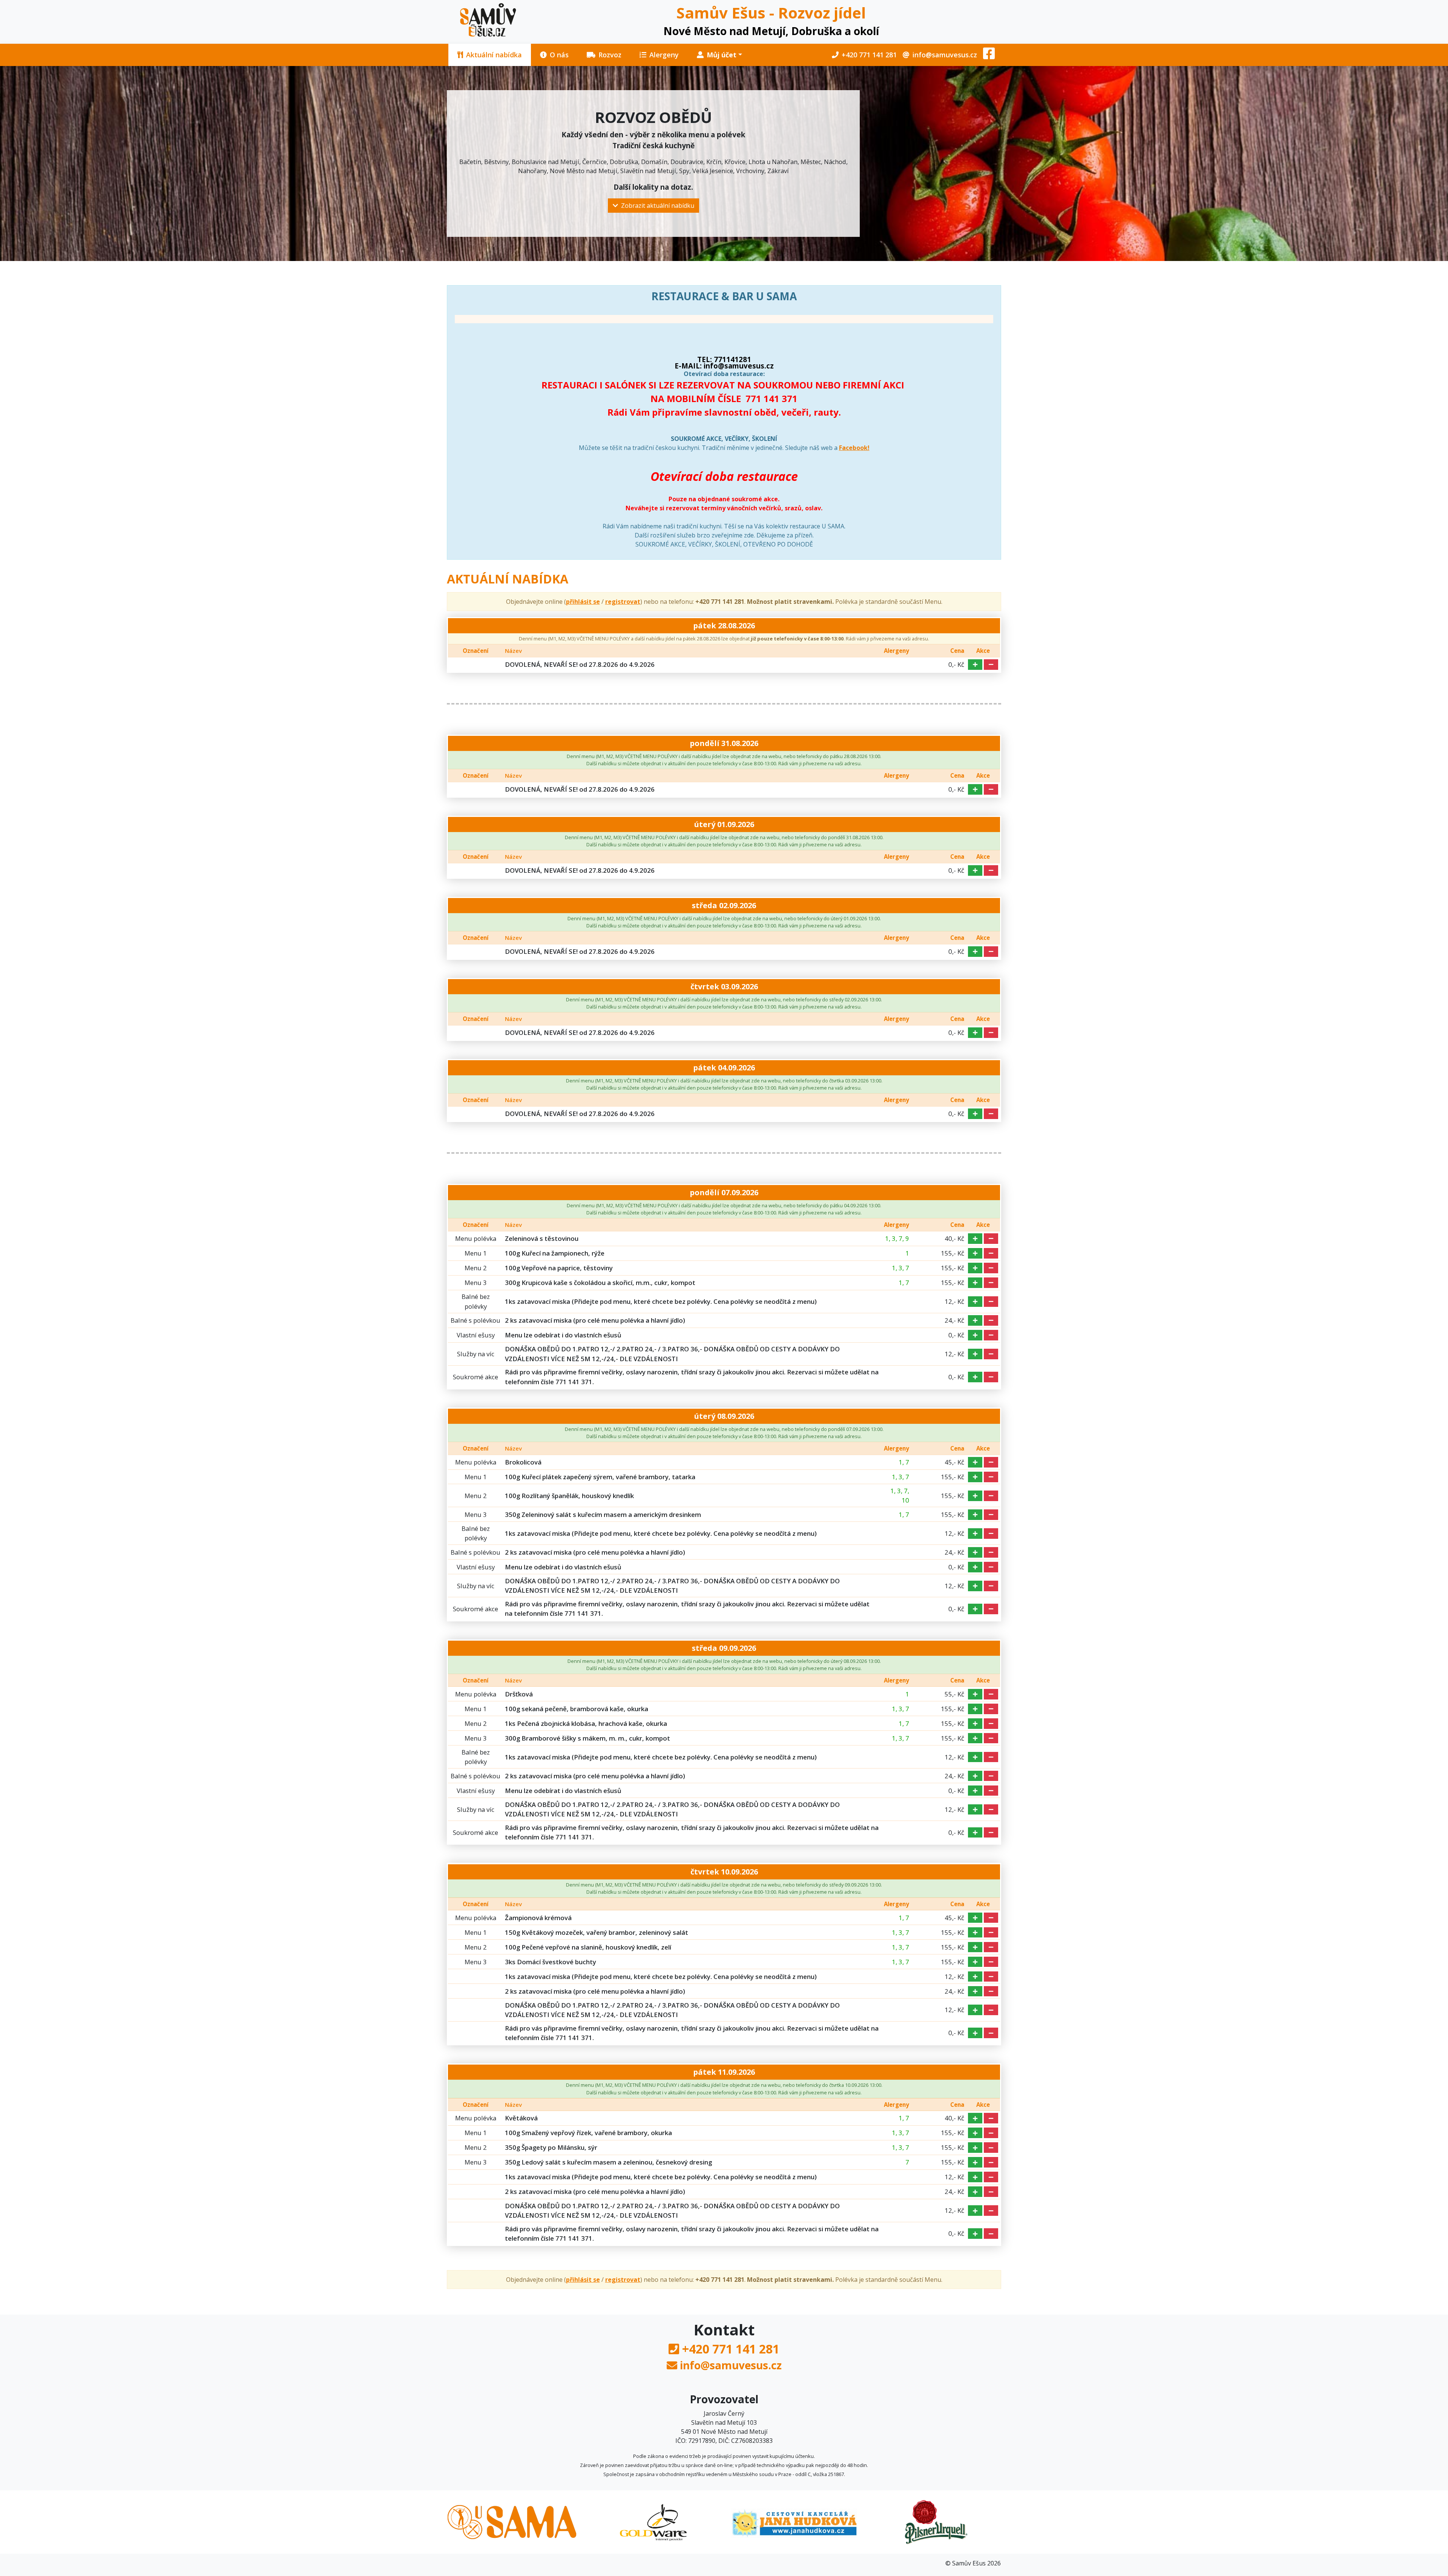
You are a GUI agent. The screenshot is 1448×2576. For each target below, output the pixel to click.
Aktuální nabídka (494, 55)
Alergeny (664, 55)
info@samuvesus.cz (945, 55)
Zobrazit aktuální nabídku (658, 206)
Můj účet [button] (722, 55)
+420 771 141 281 (869, 55)
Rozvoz (610, 55)
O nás (559, 55)
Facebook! (854, 448)
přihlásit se (583, 602)
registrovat (623, 602)
